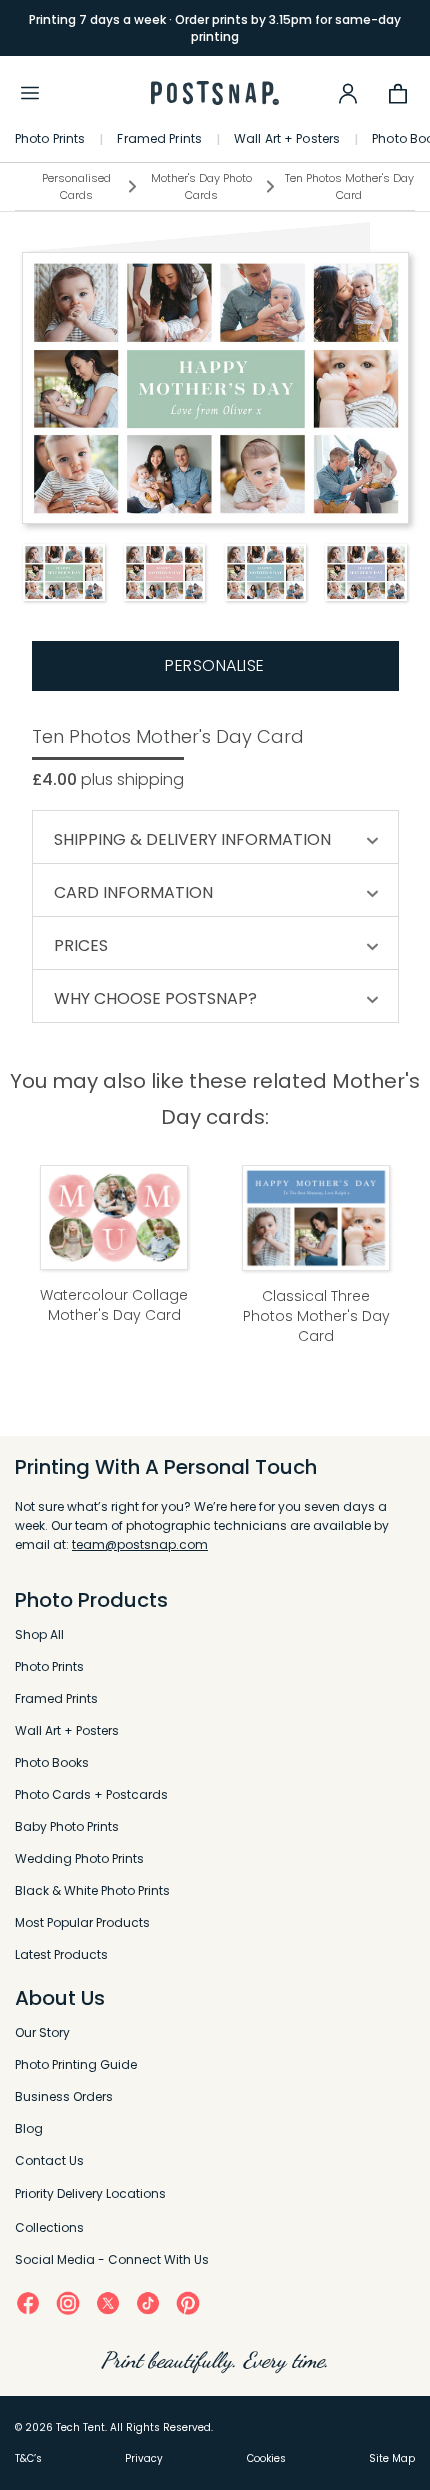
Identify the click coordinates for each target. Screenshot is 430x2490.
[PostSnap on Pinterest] (188, 2302)
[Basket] (398, 93)
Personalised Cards (76, 186)
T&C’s (28, 2458)
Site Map (392, 2458)
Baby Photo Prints (67, 1826)
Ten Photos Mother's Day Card (349, 186)
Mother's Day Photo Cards (201, 186)
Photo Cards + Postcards (91, 1794)
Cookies (266, 2458)
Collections (49, 2227)
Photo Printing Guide (76, 2064)
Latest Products (61, 1954)
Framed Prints (159, 139)
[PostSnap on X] (108, 2302)
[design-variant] (63, 572)
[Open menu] (30, 93)
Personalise (215, 665)
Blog (29, 2128)
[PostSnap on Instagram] (68, 2302)
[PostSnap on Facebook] (28, 2302)
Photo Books (52, 1762)
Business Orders (64, 2096)
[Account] (348, 93)
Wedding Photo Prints (79, 1858)
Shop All (39, 1634)
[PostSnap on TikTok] (148, 2302)
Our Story (42, 2032)
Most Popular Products (82, 1922)
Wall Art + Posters (287, 139)
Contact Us (49, 2160)
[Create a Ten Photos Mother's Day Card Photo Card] (215, 388)
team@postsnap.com (140, 1544)
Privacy (144, 2458)
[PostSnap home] (215, 93)
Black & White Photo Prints (92, 1890)
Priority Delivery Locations (90, 2193)
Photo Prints (50, 139)
